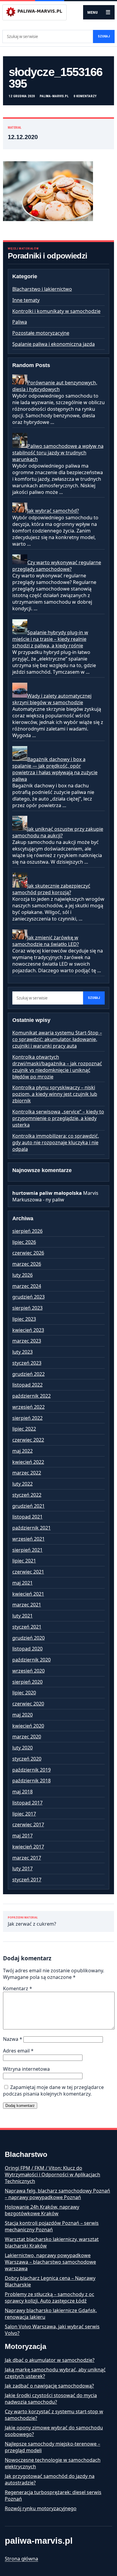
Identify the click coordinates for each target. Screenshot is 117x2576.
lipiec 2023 (24, 1319)
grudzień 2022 (28, 1374)
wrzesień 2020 (28, 1671)
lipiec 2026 (24, 1242)
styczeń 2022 (27, 1495)
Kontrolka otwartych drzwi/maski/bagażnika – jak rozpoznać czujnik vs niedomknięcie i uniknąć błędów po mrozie (57, 1067)
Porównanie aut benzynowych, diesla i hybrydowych (55, 386)
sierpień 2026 (27, 1231)
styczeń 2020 (27, 1759)
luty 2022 (22, 1484)
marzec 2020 (27, 1737)
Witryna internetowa (26, 2069)
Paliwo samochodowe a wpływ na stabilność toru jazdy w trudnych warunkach (58, 453)
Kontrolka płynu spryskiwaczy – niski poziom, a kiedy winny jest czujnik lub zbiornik (55, 1094)
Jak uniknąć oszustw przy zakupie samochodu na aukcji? (58, 832)
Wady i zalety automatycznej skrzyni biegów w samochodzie (52, 699)
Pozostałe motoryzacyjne (41, 333)
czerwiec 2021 (28, 1572)
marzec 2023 (27, 1341)
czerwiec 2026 (28, 1253)
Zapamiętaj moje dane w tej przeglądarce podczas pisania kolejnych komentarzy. (53, 2090)
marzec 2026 (27, 1264)
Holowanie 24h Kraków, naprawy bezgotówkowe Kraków (42, 2210)
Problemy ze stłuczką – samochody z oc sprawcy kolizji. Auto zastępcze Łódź (49, 2297)
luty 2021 (22, 1616)
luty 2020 (22, 1748)
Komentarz (18, 1988)
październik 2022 (31, 1396)
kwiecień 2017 (28, 1847)
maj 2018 (22, 1792)
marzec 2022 (27, 1473)
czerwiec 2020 (28, 1704)
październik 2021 (31, 1528)
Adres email (18, 2051)
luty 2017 (22, 1869)
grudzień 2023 (28, 1297)
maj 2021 (22, 1583)
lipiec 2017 (24, 1814)
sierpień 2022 (27, 1418)
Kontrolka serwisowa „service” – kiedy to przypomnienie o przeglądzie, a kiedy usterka (58, 1118)
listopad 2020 (27, 1649)
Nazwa (13, 2039)
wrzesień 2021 (28, 1539)
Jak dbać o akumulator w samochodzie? (50, 2360)
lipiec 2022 (24, 1429)
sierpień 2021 (27, 1550)
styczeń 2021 (27, 1627)
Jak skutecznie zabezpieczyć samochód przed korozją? (51, 889)
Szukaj (104, 36)
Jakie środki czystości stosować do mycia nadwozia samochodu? (51, 2399)
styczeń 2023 (27, 1363)
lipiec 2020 (24, 1693)
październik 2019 (31, 1770)
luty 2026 (22, 1275)
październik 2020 (31, 1660)
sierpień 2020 (27, 1682)
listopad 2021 (27, 1517)
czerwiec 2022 (28, 1440)
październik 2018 (31, 1781)
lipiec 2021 (24, 1561)
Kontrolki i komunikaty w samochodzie (56, 311)
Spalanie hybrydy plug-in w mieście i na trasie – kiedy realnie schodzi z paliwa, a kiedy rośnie (50, 639)
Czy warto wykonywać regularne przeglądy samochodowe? (57, 566)
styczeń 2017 (27, 1880)
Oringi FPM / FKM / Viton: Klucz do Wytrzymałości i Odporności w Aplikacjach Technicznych (52, 2175)
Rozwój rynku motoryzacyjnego (41, 2508)
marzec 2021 (27, 1605)
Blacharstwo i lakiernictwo (42, 289)
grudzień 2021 (28, 1506)
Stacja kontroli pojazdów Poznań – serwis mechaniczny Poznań (52, 2226)
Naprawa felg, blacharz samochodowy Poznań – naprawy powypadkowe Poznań (57, 2194)
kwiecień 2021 (28, 1594)
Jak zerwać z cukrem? (32, 1922)
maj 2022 (22, 1451)
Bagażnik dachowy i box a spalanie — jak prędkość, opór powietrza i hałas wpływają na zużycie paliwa (55, 769)
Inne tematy (26, 300)
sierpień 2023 (27, 1308)
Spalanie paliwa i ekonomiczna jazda (54, 344)
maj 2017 (22, 1836)
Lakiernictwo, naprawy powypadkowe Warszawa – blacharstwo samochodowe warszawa (50, 2262)
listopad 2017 (27, 1803)
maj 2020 (22, 1715)
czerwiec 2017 (28, 1825)
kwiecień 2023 (28, 1330)
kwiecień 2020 (28, 1726)
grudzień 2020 (28, 1638)
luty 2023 (22, 1352)
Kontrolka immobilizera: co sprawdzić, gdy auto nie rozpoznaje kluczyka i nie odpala (56, 1142)
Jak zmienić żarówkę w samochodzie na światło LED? (46, 941)
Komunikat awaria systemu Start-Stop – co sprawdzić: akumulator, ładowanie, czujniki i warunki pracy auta (57, 1039)
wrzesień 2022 (28, 1407)
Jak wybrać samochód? (53, 511)
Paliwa (20, 322)
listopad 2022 (27, 1385)
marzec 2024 (27, 1286)
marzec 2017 (27, 1858)
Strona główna (21, 2559)
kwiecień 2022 (28, 1462)
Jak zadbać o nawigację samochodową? (49, 2386)
